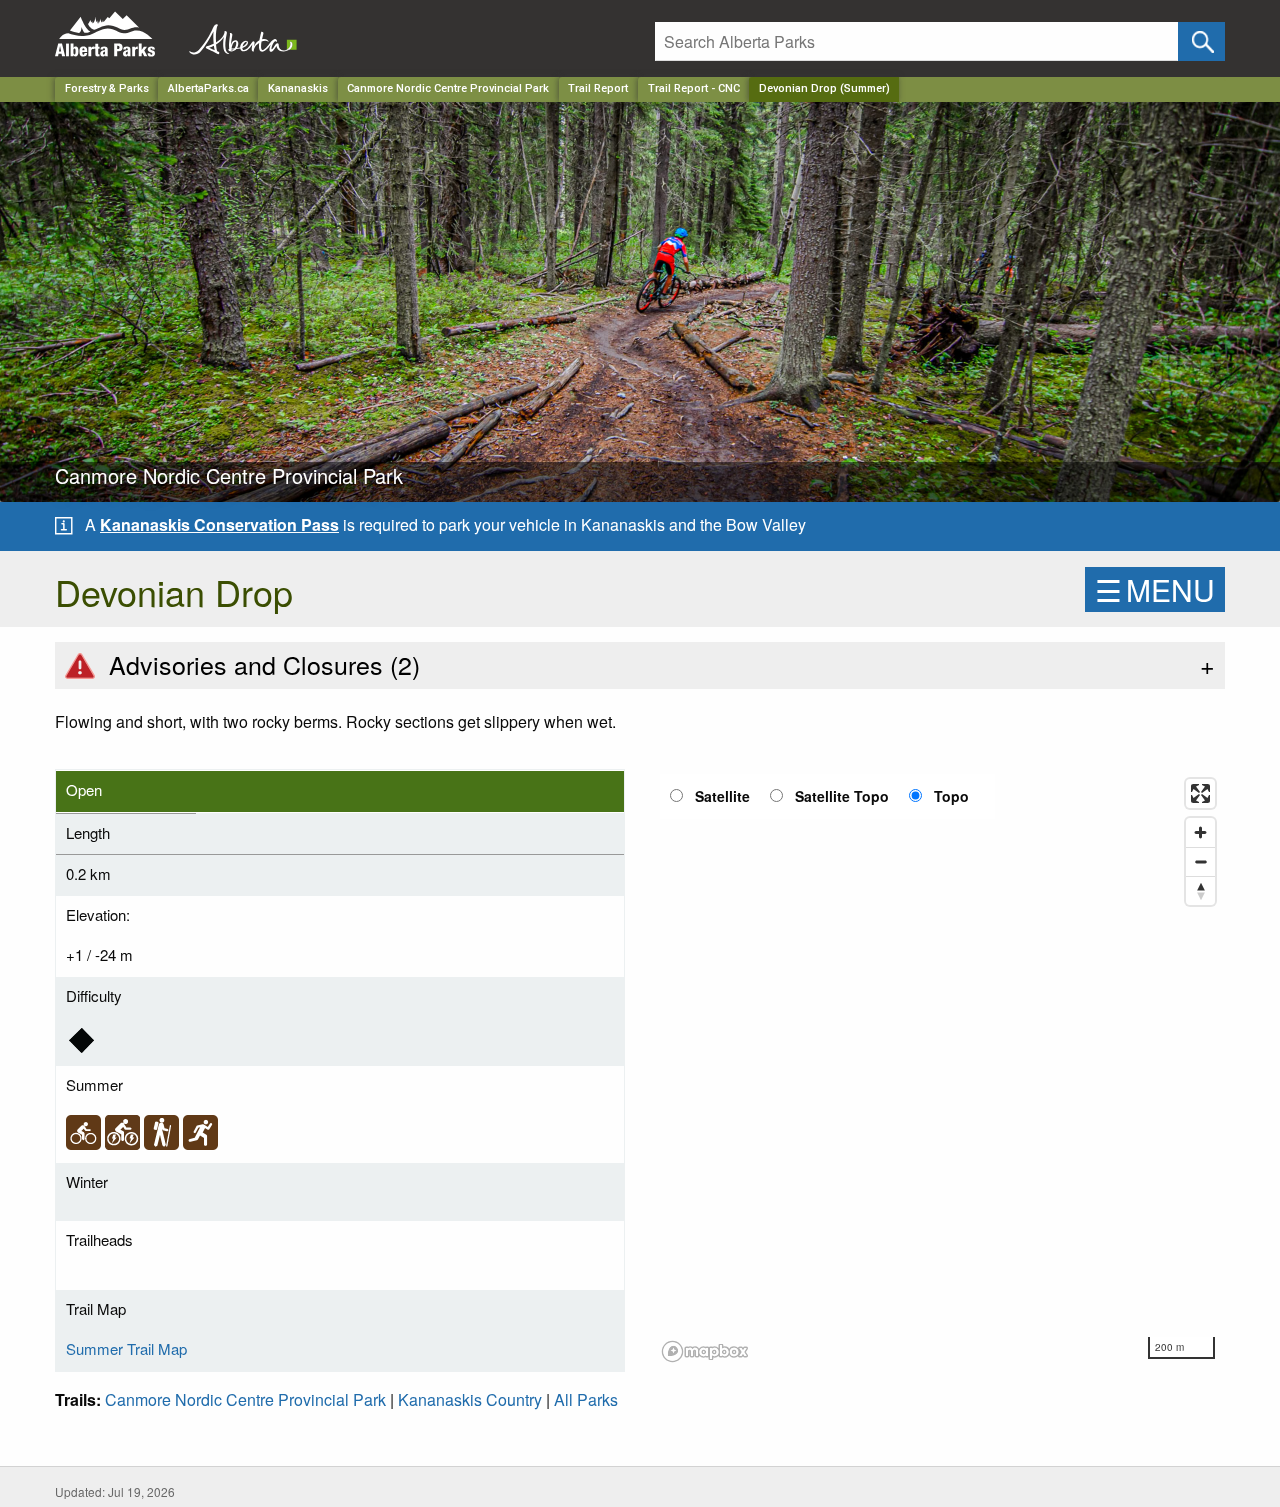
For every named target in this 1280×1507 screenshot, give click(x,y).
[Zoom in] (1200, 832)
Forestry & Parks (107, 88)
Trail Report (598, 88)
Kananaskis (298, 88)
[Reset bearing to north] (1200, 890)
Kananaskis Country (470, 1399)
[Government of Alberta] (237, 34)
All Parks (586, 1399)
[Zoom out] (1200, 861)
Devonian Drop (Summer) (824, 88)
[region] (940, 1069)
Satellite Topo (842, 796)
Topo (951, 796)
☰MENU (1155, 589)
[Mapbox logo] (705, 1351)
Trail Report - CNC (694, 88)
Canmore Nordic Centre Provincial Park (448, 88)
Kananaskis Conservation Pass (219, 524)
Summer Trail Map (126, 1348)
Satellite (722, 796)
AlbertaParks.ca (208, 88)
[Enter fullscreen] (1200, 793)
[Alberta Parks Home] (117, 34)
